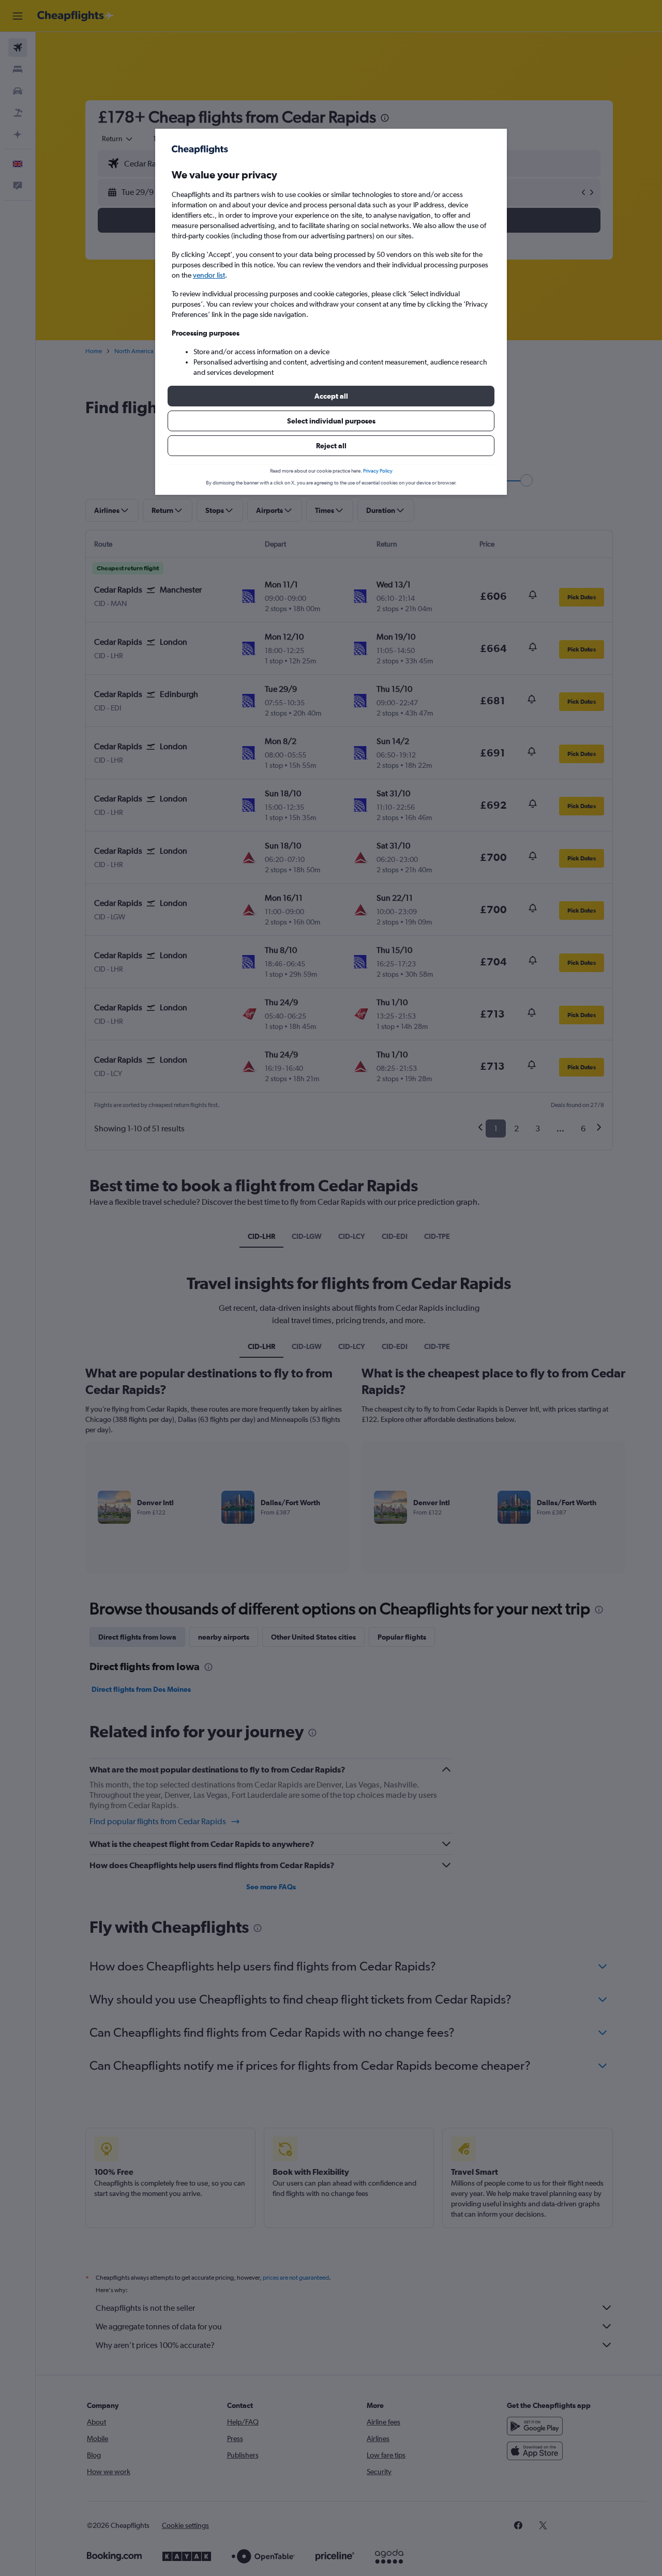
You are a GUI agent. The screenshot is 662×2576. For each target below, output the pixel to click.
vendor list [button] (209, 275)
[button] (331, 396)
